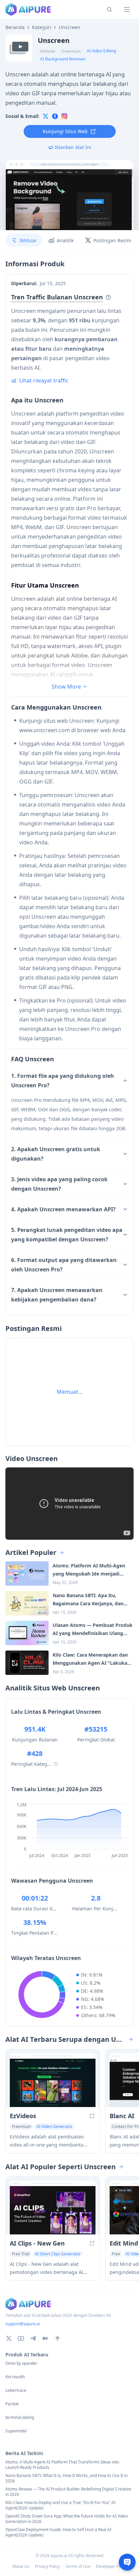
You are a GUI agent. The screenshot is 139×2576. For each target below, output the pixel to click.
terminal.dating (20, 2418)
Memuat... (69, 1392)
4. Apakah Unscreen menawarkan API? (63, 1209)
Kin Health (15, 2377)
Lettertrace (16, 2391)
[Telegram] (33, 2338)
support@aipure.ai (23, 2324)
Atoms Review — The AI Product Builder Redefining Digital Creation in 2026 (68, 2492)
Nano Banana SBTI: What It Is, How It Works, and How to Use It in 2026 (66, 2478)
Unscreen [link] (69, 27)
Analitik (65, 240)
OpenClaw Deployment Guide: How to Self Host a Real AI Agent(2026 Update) (58, 2532)
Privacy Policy (47, 2566)
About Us (21, 2566)
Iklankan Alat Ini (73, 147)
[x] (46, 116)
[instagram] (64, 116)
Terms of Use (78, 2566)
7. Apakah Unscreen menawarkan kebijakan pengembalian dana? (57, 1295)
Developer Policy (112, 2566)
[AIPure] (28, 9)
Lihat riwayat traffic (44, 380)
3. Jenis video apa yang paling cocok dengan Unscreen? (59, 1184)
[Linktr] (57, 2338)
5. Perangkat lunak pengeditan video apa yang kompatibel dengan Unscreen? (67, 1235)
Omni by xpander (21, 2363)
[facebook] (55, 116)
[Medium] (45, 2338)
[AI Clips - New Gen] (53, 2210)
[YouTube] (21, 2338)
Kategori (42, 27)
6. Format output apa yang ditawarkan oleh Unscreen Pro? (64, 1265)
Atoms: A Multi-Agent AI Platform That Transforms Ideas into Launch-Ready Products (62, 2465)
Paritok (12, 2404)
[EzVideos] (53, 2083)
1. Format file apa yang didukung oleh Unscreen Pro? (63, 1081)
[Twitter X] (9, 2338)
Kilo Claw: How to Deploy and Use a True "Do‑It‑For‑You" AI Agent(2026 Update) (60, 2505)
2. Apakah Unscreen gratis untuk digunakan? (56, 1154)
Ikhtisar (28, 240)
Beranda (15, 27)
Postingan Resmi (112, 240)
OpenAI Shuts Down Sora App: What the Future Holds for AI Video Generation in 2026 (67, 2519)
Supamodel (16, 2431)
